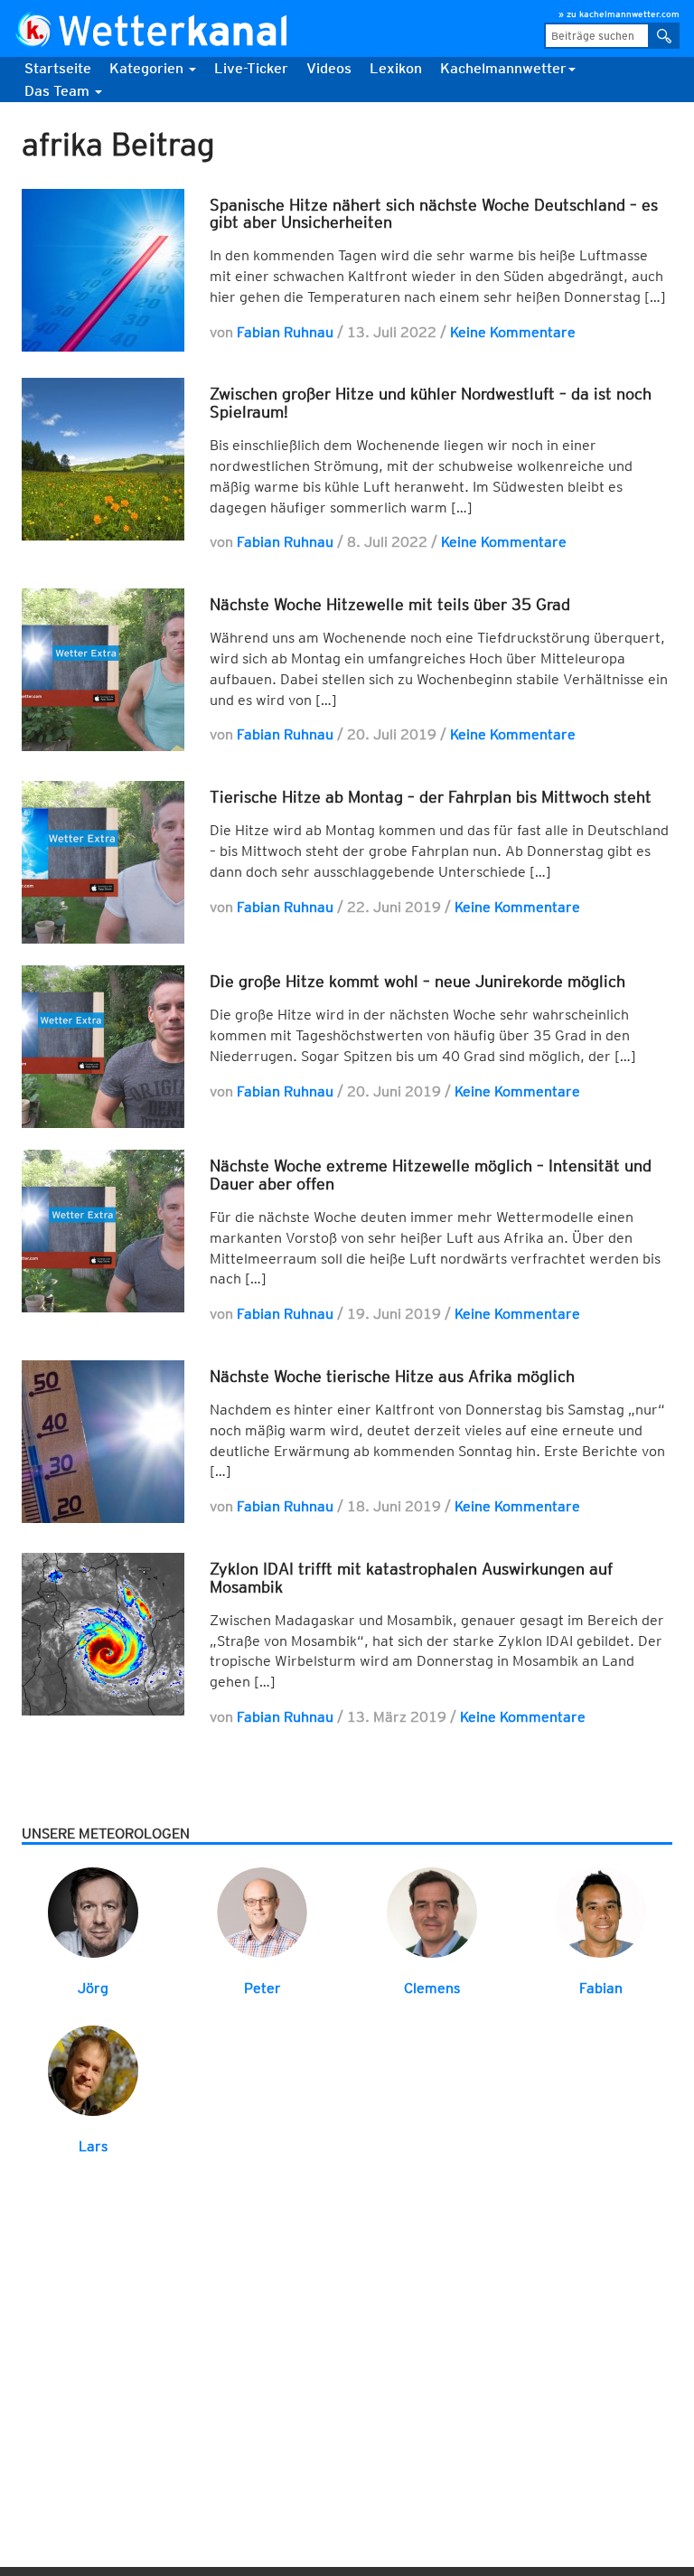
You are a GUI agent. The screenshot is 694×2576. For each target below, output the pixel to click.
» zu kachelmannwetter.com (619, 14)
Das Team (59, 91)
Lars (93, 2146)
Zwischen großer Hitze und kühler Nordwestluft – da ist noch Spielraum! (431, 403)
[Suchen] (664, 36)
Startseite (58, 68)
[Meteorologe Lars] (93, 2070)
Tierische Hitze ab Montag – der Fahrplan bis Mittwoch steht (431, 797)
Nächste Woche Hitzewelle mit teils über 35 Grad (390, 604)
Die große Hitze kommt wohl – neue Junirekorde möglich (417, 981)
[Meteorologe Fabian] (601, 1911)
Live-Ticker (251, 68)
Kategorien (148, 68)
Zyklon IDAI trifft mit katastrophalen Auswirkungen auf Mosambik (411, 1578)
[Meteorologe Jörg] (93, 1911)
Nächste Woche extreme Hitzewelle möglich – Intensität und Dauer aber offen (431, 1175)
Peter (263, 1988)
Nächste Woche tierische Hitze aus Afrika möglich (392, 1376)
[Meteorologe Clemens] (432, 1911)
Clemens (432, 1988)
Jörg (93, 1988)
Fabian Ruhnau (285, 332)
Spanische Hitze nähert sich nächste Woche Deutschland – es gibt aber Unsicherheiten (434, 214)
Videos (329, 68)
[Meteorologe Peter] (262, 1911)
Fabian (601, 1988)
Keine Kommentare (513, 332)
